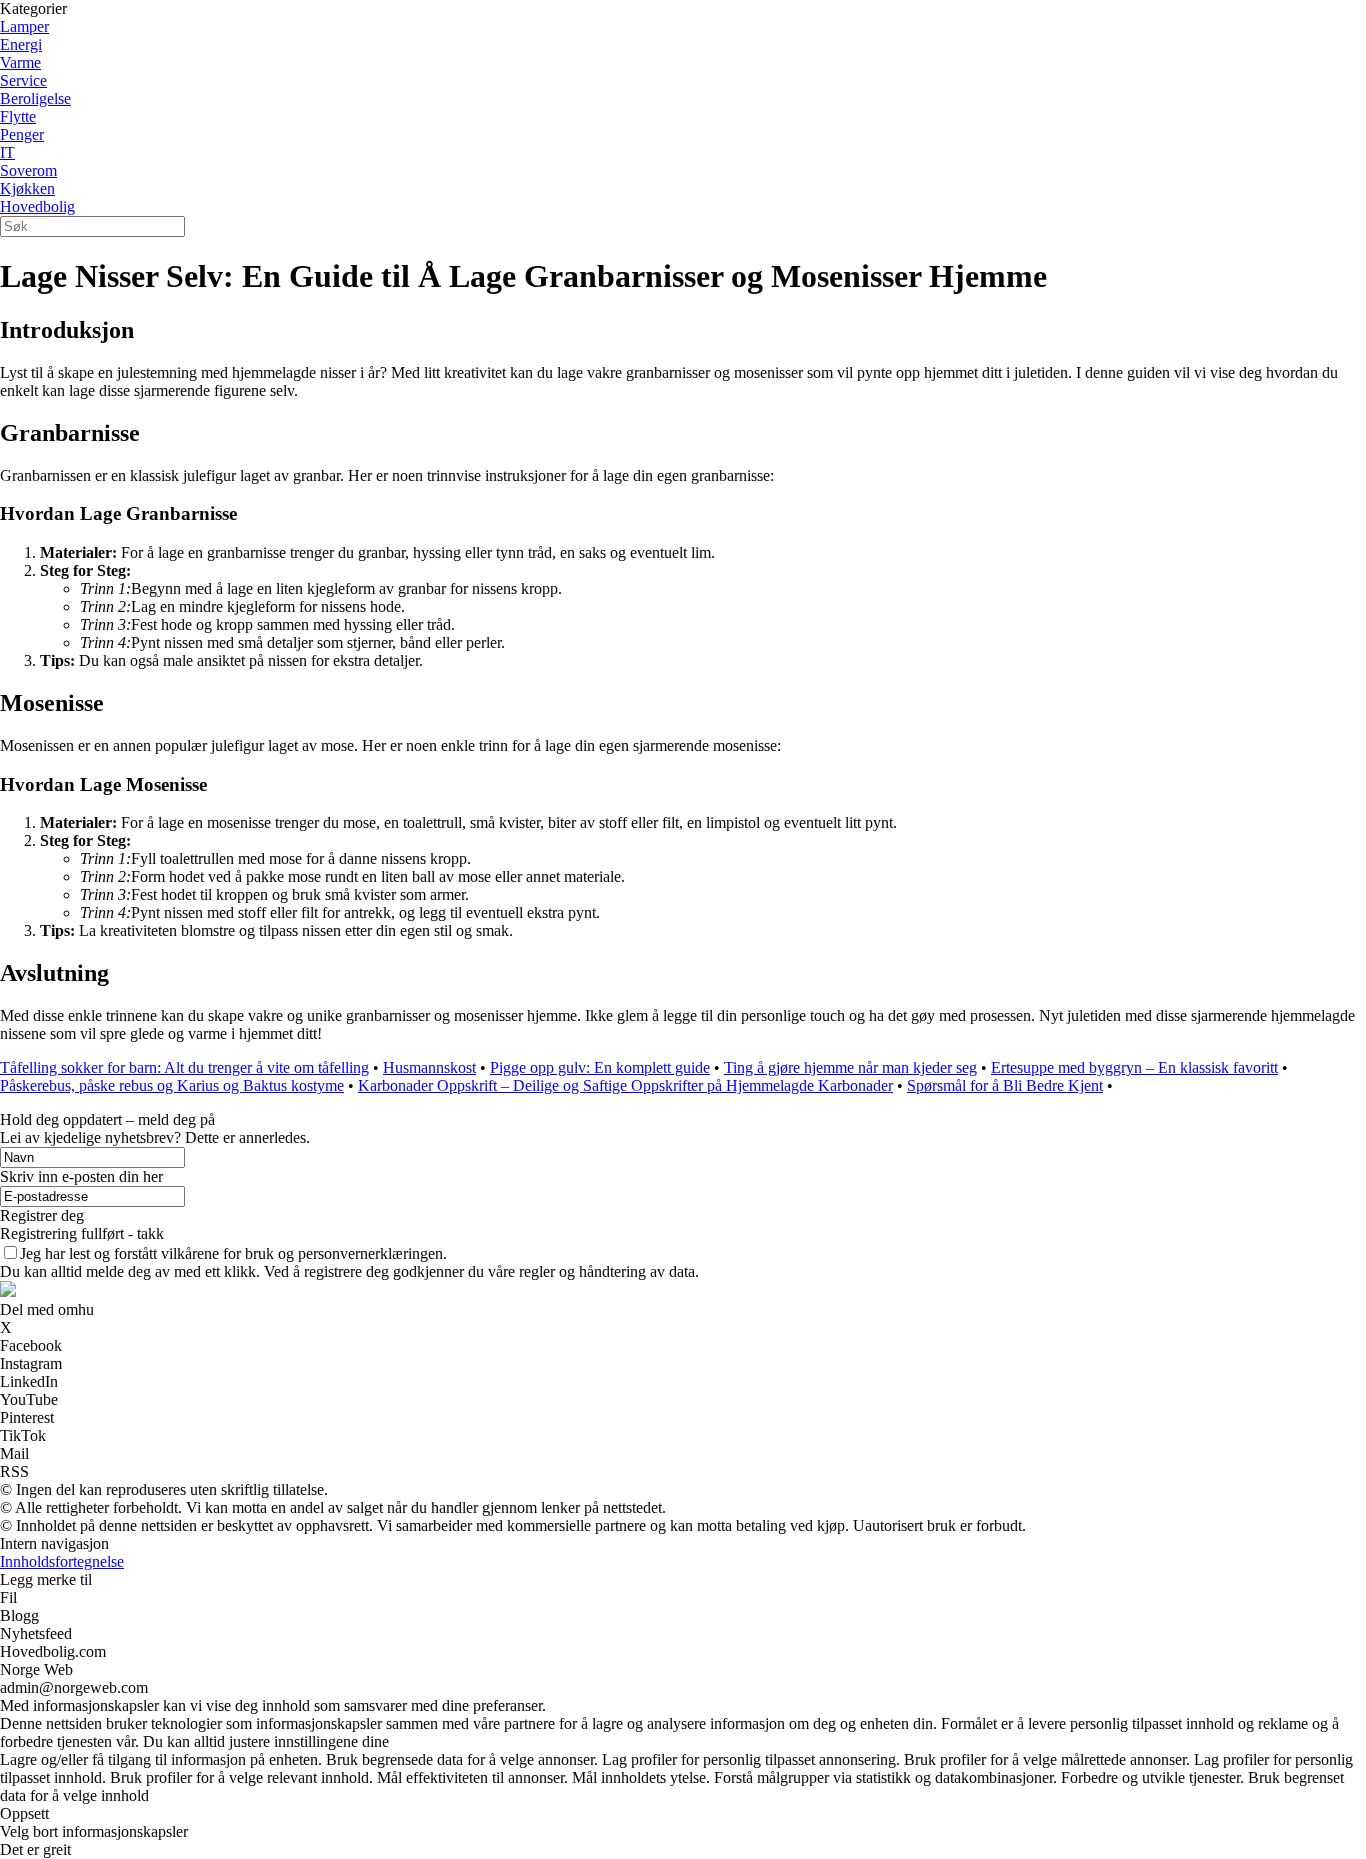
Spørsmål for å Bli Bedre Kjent (1005, 1085)
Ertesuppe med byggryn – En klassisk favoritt (1134, 1067)
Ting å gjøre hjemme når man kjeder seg (850, 1067)
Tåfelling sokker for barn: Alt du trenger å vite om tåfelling (184, 1067)
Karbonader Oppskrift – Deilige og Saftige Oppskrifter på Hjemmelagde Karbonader (625, 1085)
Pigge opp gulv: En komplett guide (600, 1067)
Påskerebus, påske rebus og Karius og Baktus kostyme (172, 1085)
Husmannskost (429, 1067)
